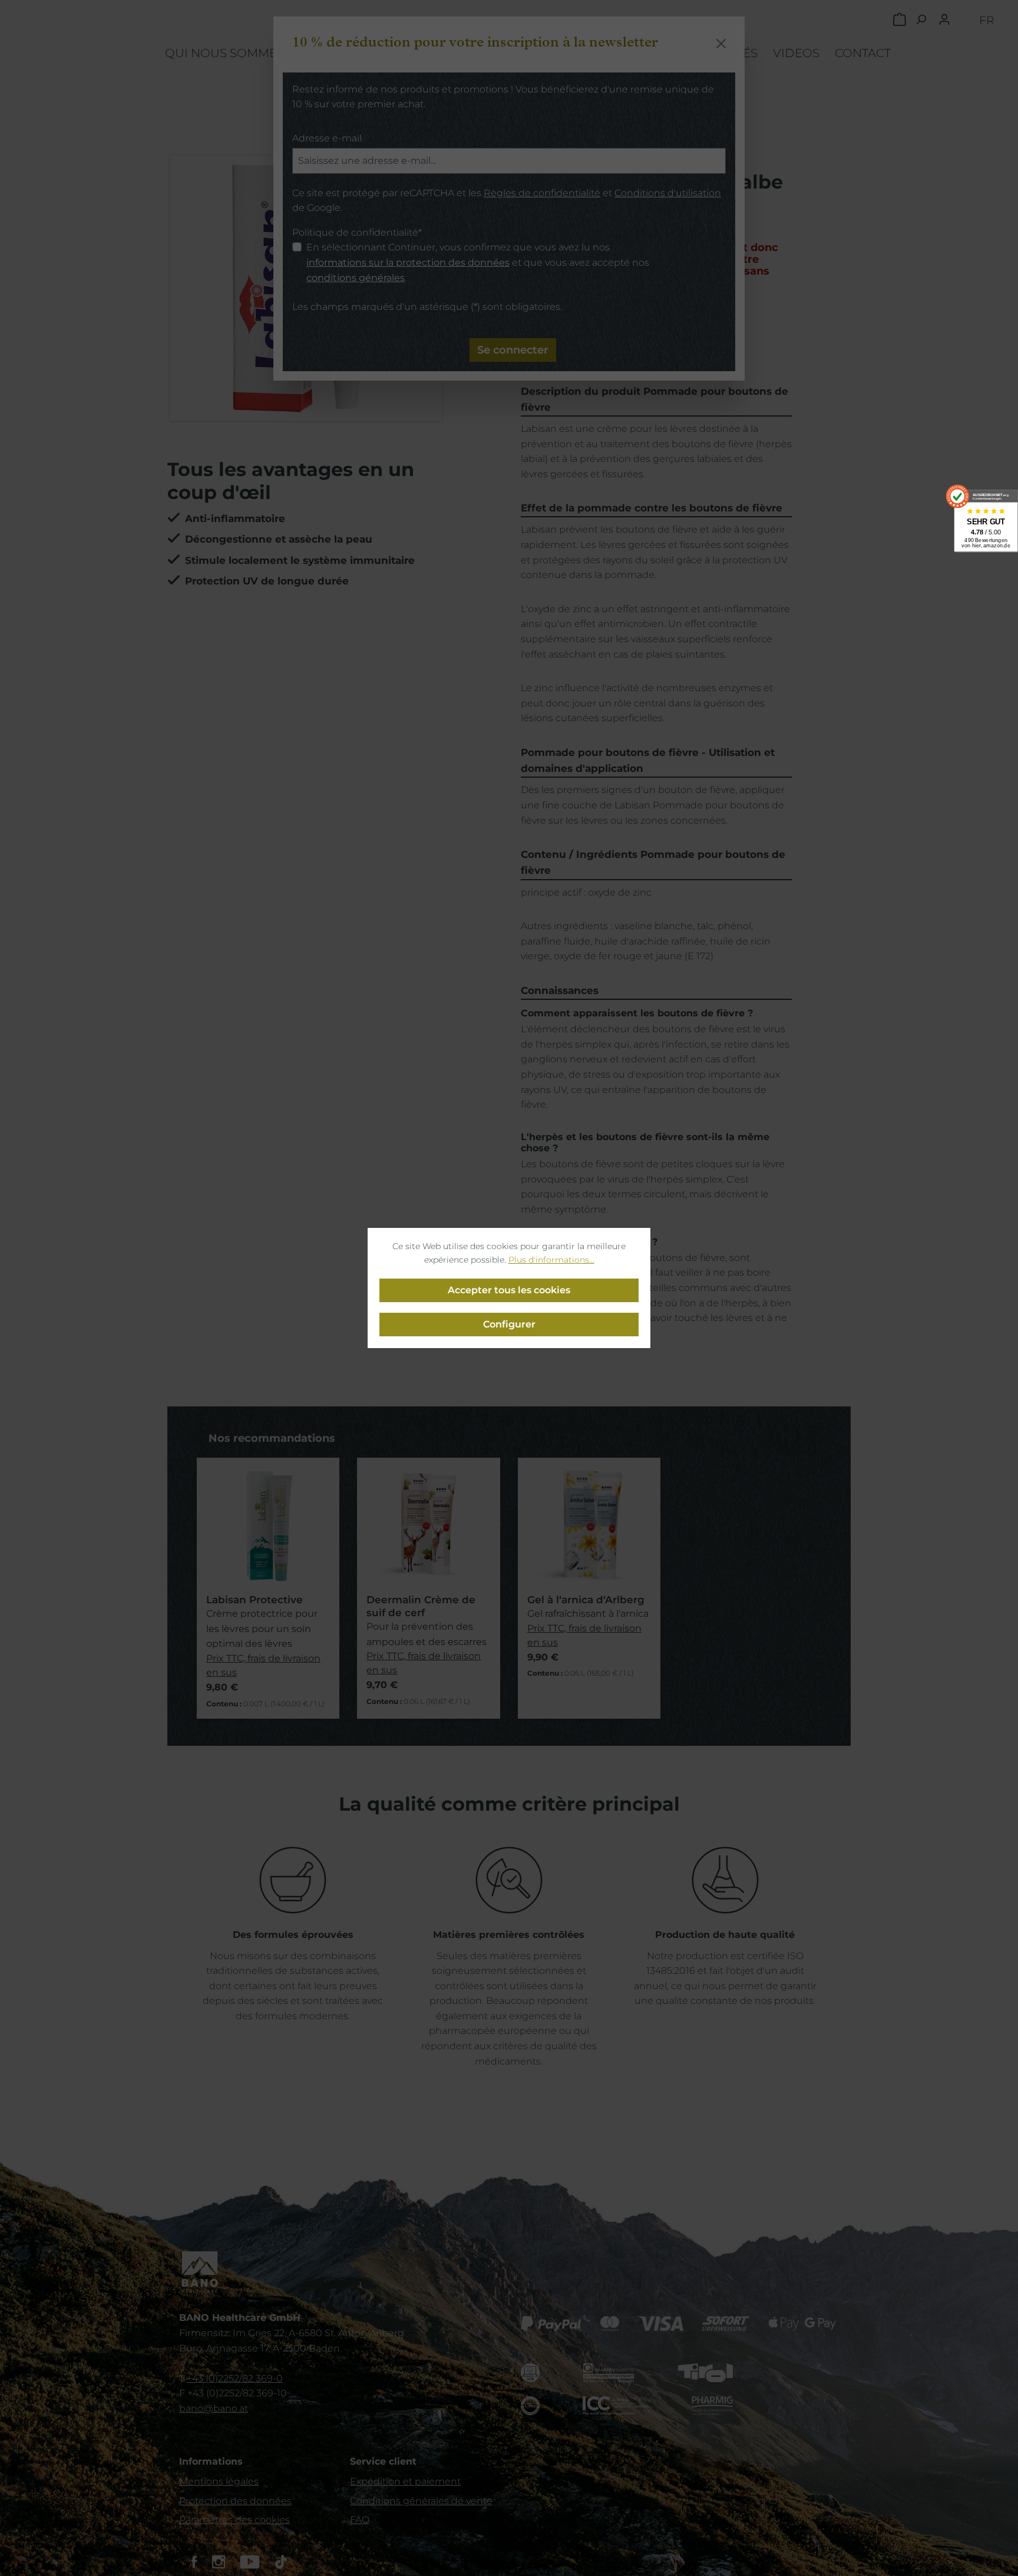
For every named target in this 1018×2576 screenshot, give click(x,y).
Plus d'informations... (551, 1260)
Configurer (509, 1324)
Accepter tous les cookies (509, 1290)
